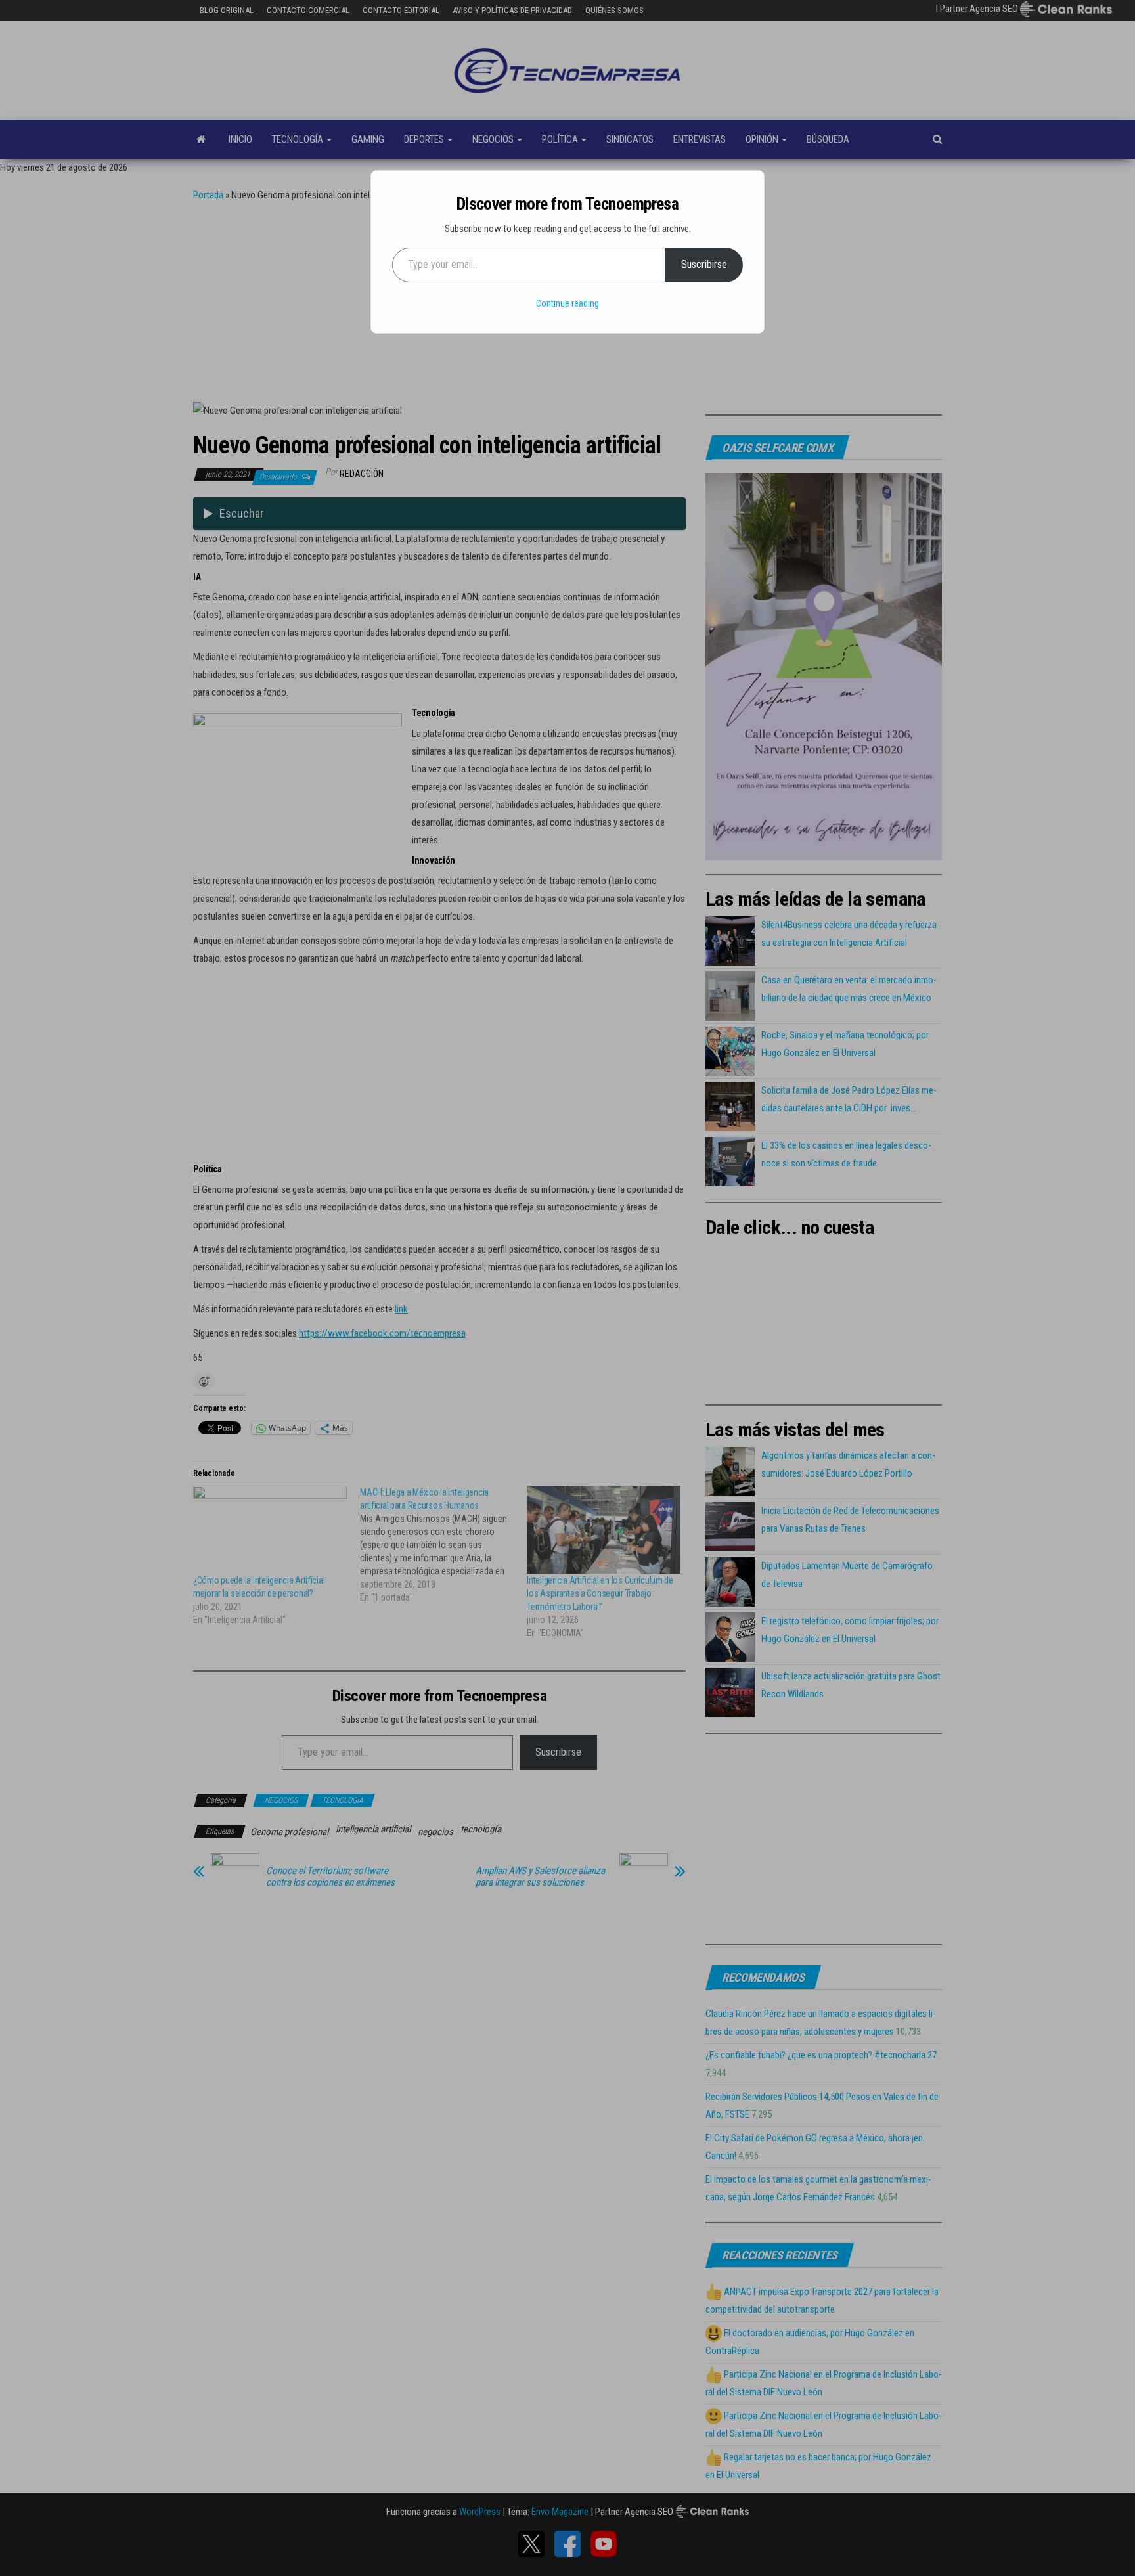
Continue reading (567, 303)
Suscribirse (704, 264)
